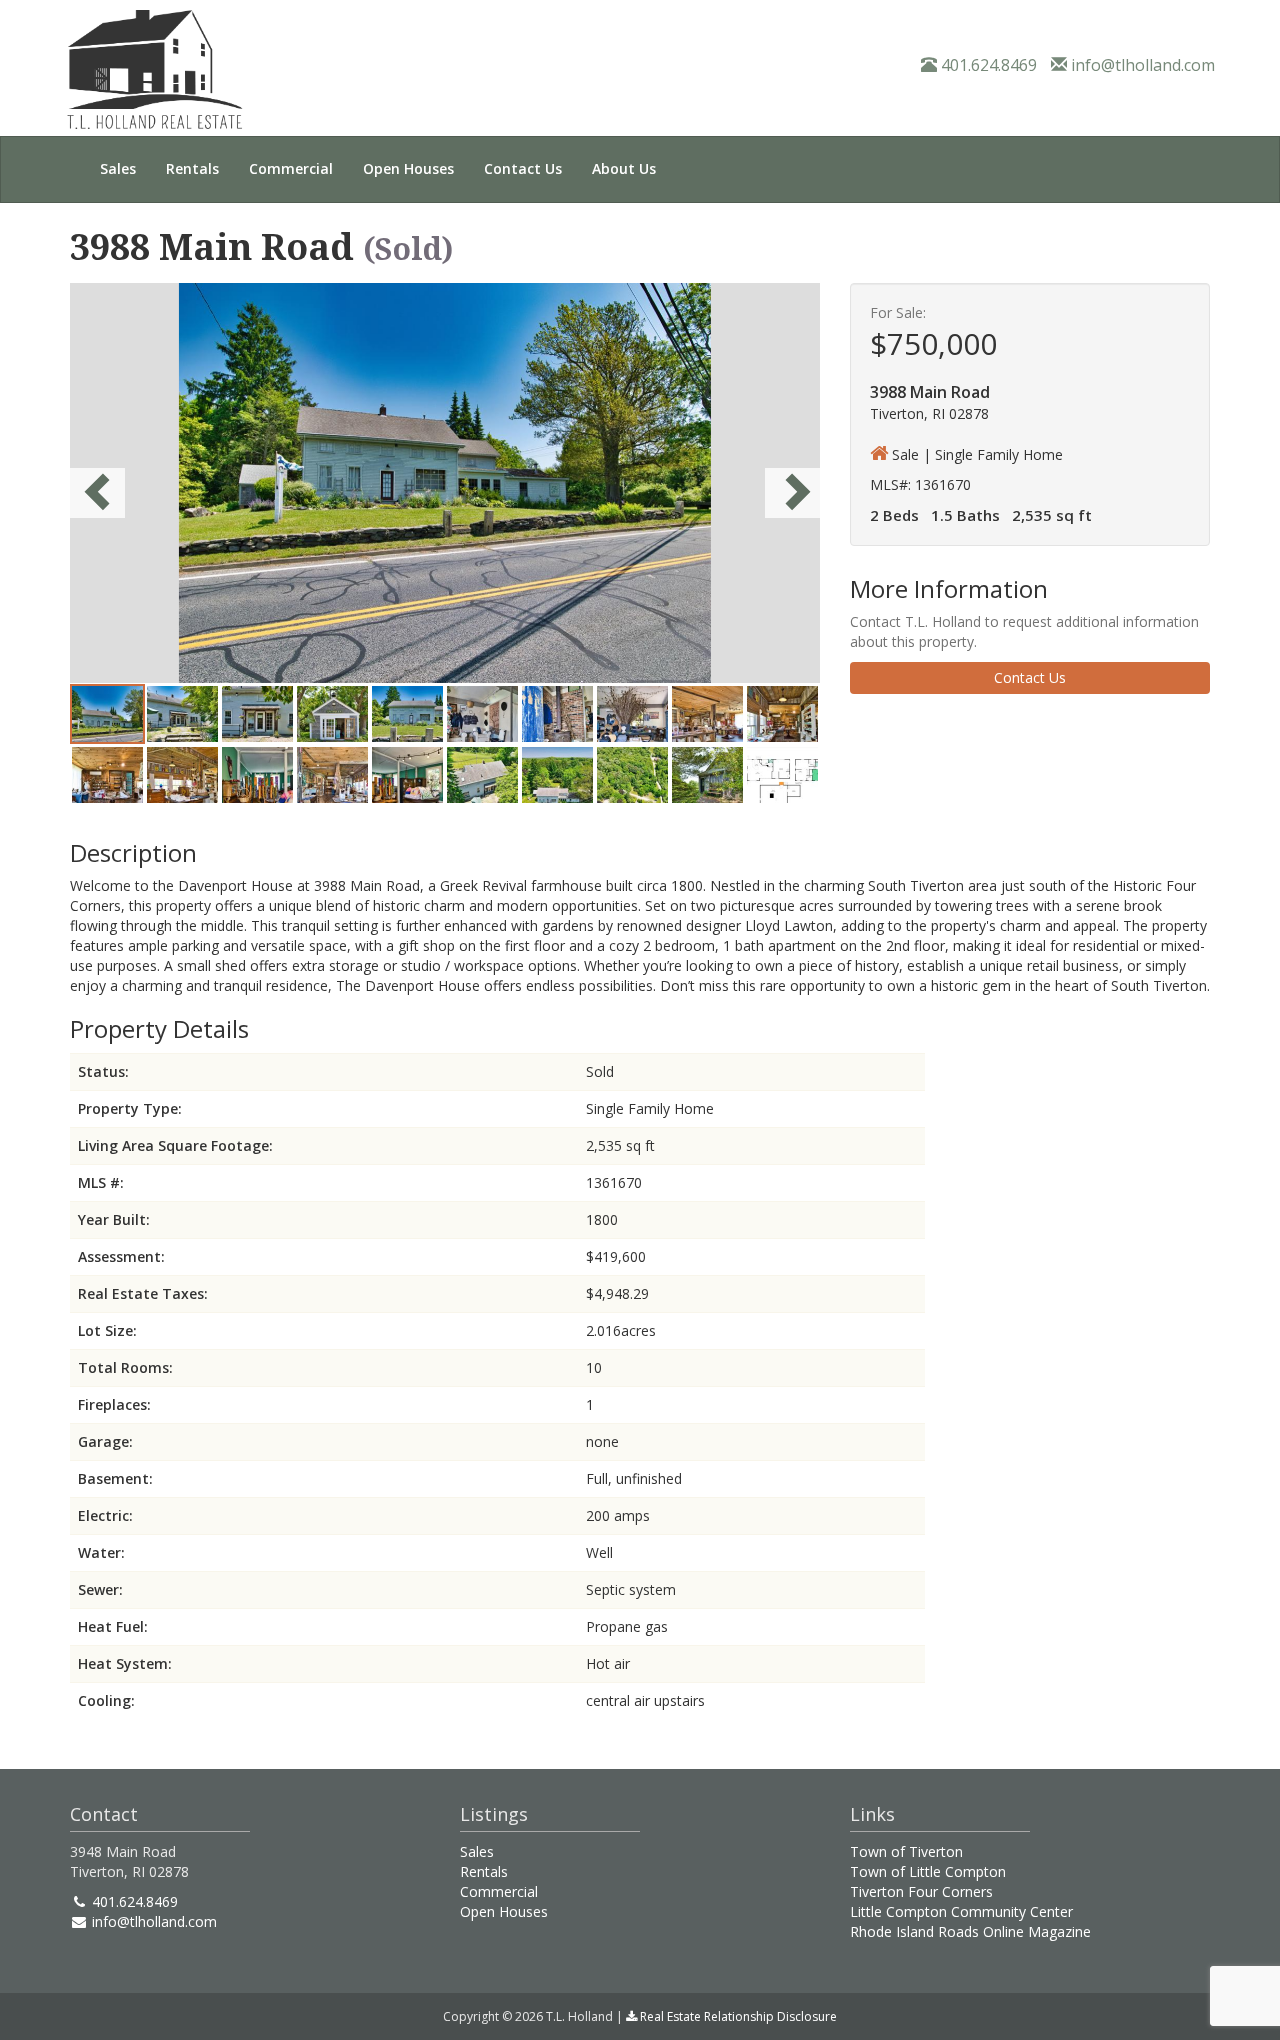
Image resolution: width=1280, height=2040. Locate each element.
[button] (126, 483)
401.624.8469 (987, 65)
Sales (118, 168)
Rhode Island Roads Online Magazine (970, 1931)
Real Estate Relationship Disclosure (737, 2016)
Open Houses (408, 168)
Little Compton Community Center (961, 1911)
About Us (624, 168)
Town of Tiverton (906, 1851)
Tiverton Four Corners (921, 1891)
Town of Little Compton (928, 1871)
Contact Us (523, 168)
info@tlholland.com (1141, 65)
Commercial (291, 168)
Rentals (192, 168)
